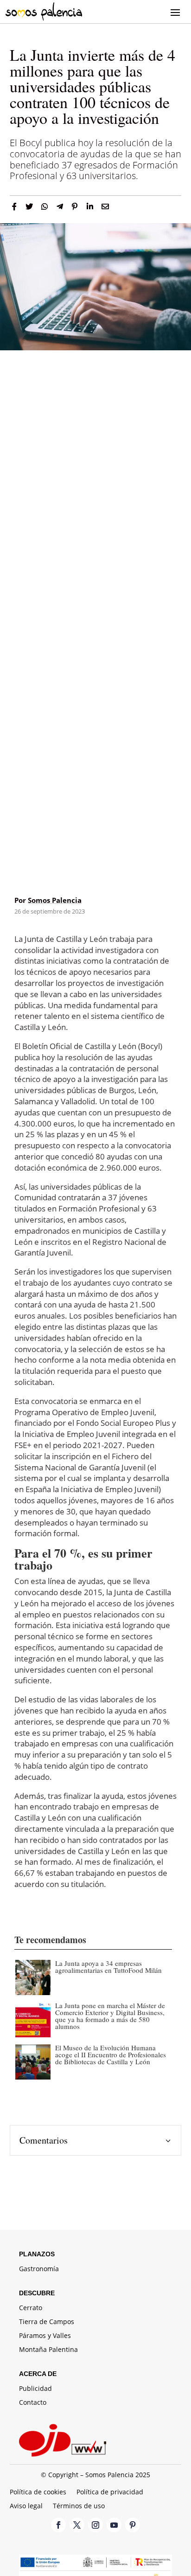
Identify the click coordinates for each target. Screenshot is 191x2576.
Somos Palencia (55, 900)
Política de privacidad (110, 2492)
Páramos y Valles (45, 2336)
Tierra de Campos (47, 2322)
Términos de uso (79, 2506)
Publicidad (35, 2389)
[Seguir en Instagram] (95, 2525)
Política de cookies (38, 2492)
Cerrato (31, 2308)
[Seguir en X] (77, 2525)
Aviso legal (26, 2506)
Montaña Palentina (48, 2350)
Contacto (33, 2403)
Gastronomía (39, 2269)
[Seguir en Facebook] (58, 2525)
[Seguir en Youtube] (114, 2525)
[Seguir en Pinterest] (133, 2525)
